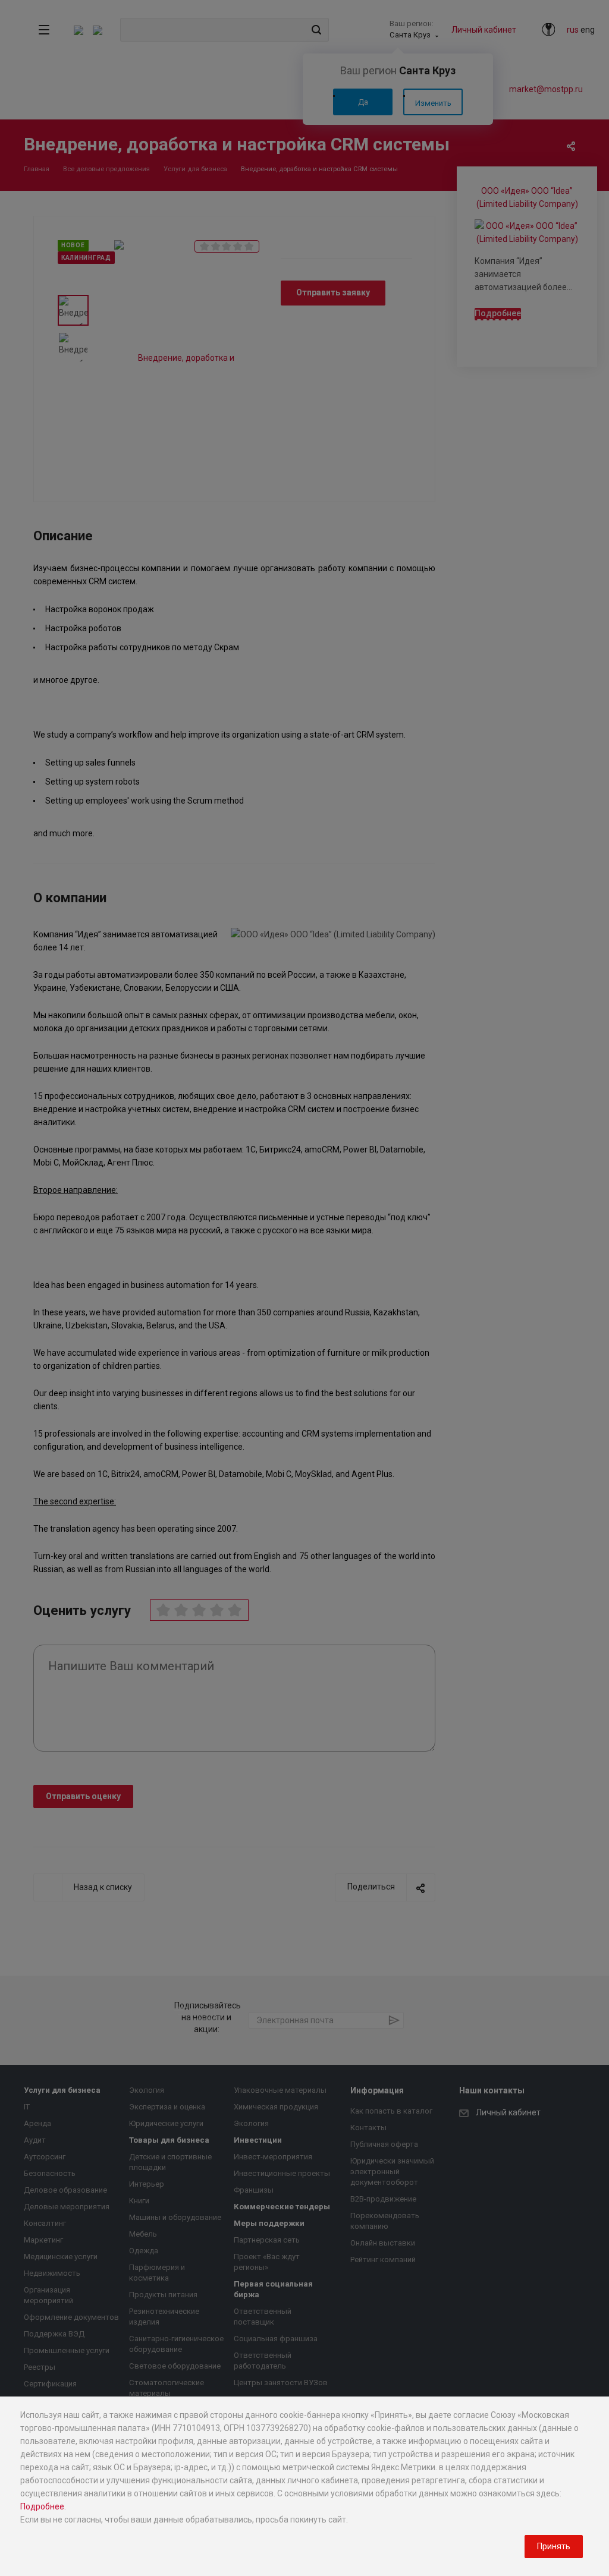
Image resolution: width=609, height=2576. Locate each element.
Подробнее (42, 2506)
